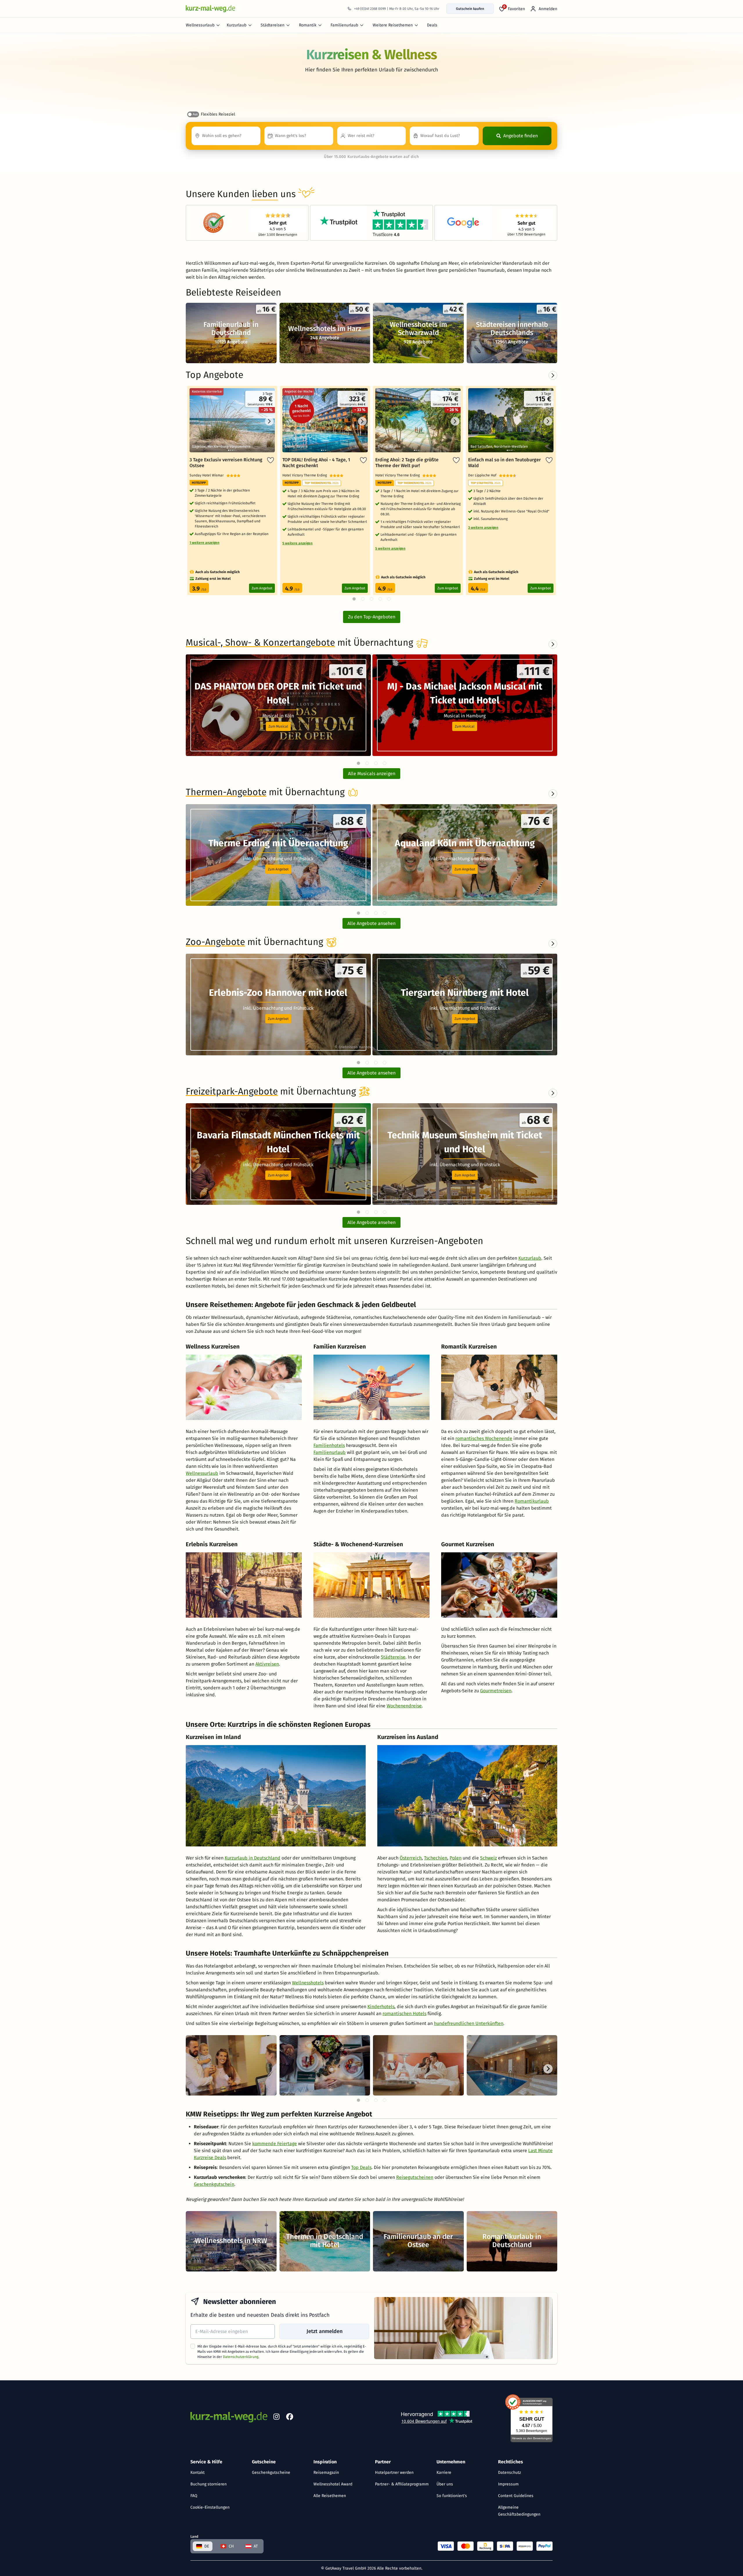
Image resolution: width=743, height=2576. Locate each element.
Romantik (308, 25)
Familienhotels (329, 1445)
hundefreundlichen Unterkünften (469, 2023)
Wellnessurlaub (200, 25)
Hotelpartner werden (394, 2473)
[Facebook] (290, 2418)
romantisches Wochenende (484, 1438)
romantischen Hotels (404, 2014)
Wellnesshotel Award (333, 2484)
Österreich (411, 1858)
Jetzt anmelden (324, 2331)
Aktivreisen (267, 1664)
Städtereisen (273, 25)
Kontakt (198, 2473)
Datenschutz (510, 2473)
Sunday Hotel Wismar (208, 475)
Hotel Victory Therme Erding (306, 475)
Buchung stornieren (209, 2484)
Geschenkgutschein (214, 2184)
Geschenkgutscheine (271, 2473)
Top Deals (361, 2167)
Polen (456, 1858)
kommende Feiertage (275, 2144)
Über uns (445, 2484)
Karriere (444, 2473)
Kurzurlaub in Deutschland (253, 1858)
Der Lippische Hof (484, 475)
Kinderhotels (381, 2007)
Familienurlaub (344, 25)
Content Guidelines (516, 2496)
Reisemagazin (326, 2473)
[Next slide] (553, 644)
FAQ (194, 2496)
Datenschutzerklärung (241, 2357)
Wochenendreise (404, 1706)
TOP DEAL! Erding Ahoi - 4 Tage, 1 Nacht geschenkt (316, 463)
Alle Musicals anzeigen (372, 774)
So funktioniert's (452, 2496)
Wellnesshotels (308, 1983)
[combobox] (226, 136)
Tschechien (436, 1858)
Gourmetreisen (496, 1691)
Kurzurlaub (237, 25)
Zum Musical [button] (278, 726)
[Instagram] (276, 2418)
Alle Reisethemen (330, 2496)
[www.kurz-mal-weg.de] (210, 9)
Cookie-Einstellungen (210, 2507)
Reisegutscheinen (415, 2177)
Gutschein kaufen (470, 9)
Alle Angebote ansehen (371, 923)
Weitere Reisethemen (393, 25)
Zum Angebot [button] (278, 869)
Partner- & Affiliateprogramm (402, 2484)
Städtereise (393, 1657)
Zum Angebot (262, 588)
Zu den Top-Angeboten (372, 617)
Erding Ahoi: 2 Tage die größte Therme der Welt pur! (407, 463)
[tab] (358, 763)
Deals (432, 25)
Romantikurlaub (532, 1501)
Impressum (508, 2484)
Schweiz (488, 1858)
